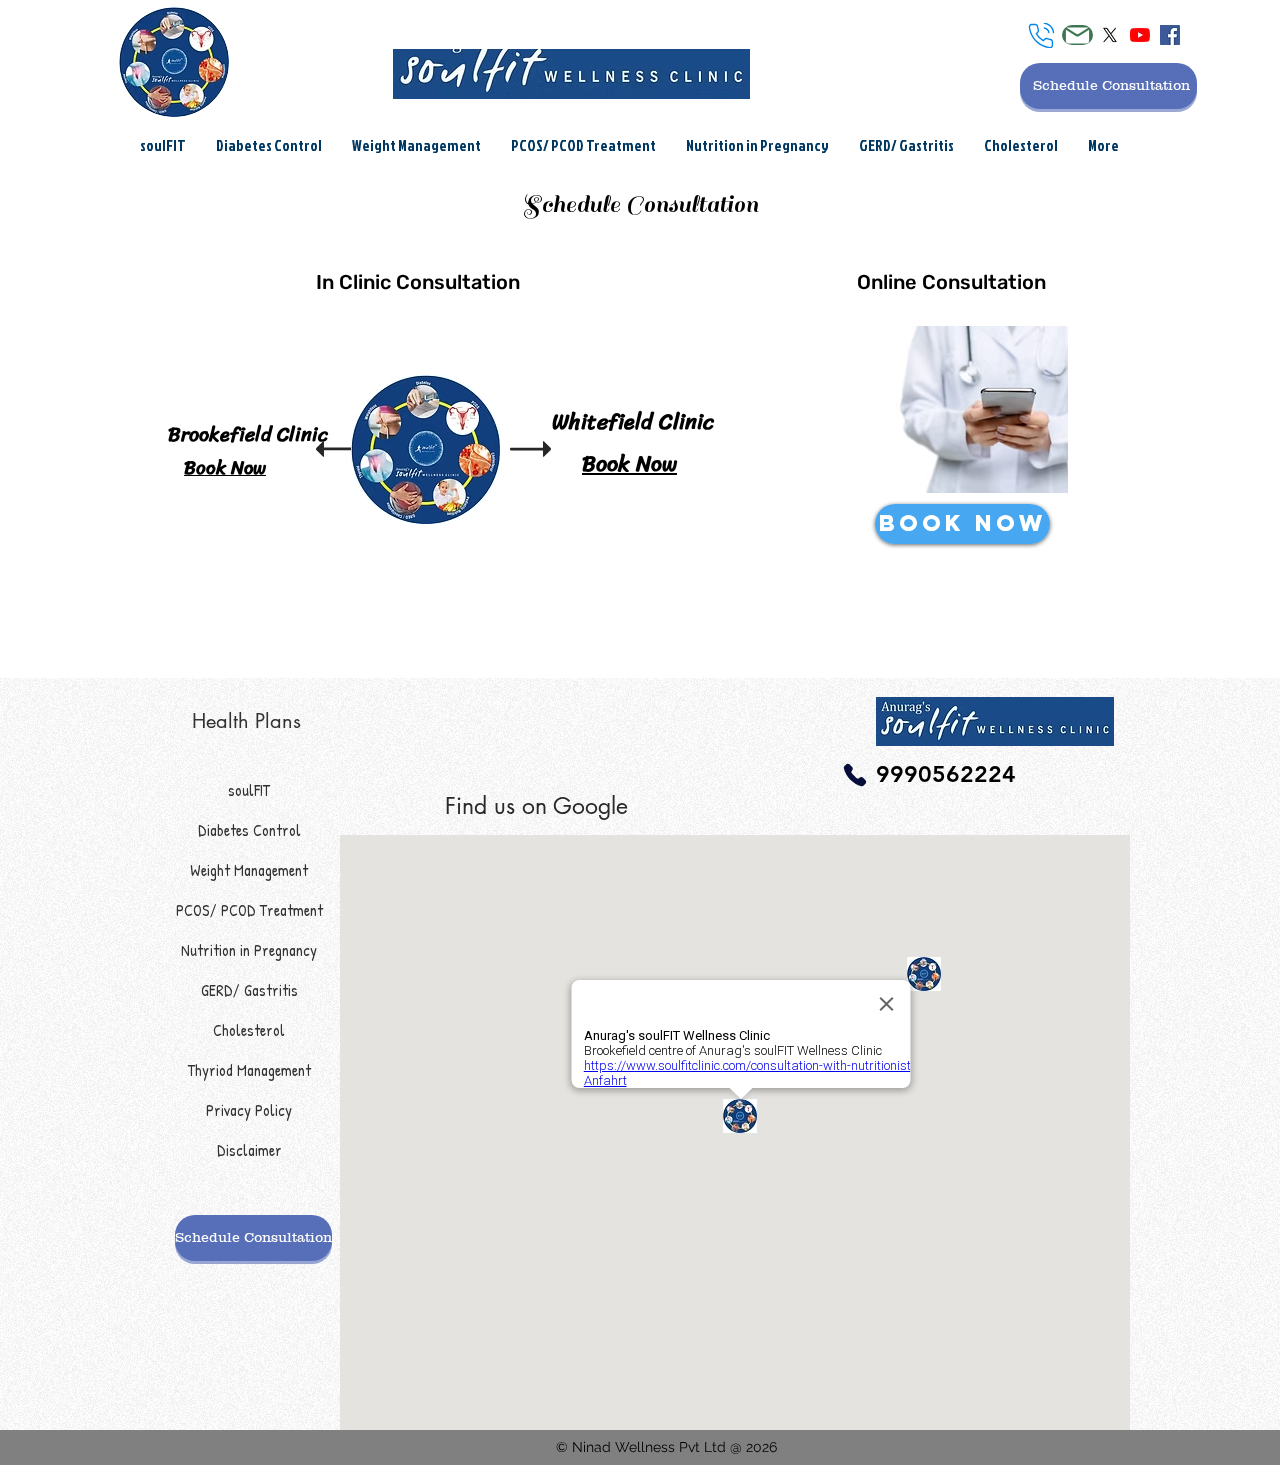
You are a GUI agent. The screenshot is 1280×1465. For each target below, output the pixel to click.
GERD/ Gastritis (249, 990)
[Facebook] (1170, 35)
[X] (1110, 35)
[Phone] (1041, 35)
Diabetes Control (249, 830)
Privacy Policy (249, 1110)
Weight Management (249, 870)
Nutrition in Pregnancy (249, 950)
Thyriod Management (249, 1070)
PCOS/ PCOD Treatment (249, 910)
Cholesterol (249, 1030)
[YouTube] (1140, 35)
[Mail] (1077, 35)
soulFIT (249, 790)
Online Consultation (951, 282)
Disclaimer (249, 1150)
